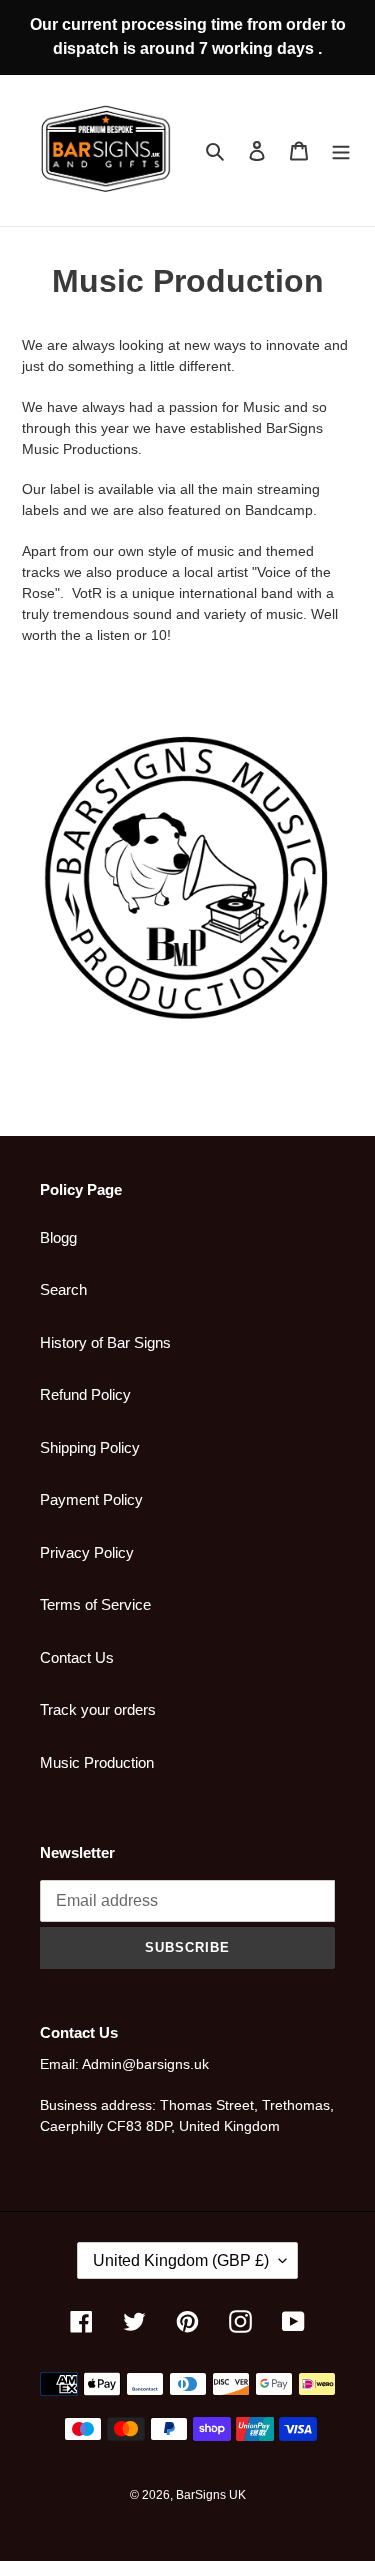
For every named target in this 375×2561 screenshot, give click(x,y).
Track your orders (98, 1709)
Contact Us (77, 1657)
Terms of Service (95, 1604)
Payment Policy (91, 1499)
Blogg (58, 1237)
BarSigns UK (211, 2495)
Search (63, 1289)
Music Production (97, 1762)
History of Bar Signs (105, 1342)
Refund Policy (85, 1394)
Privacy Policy (87, 1552)
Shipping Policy (90, 1447)
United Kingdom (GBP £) (181, 2260)
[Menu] (341, 150)
